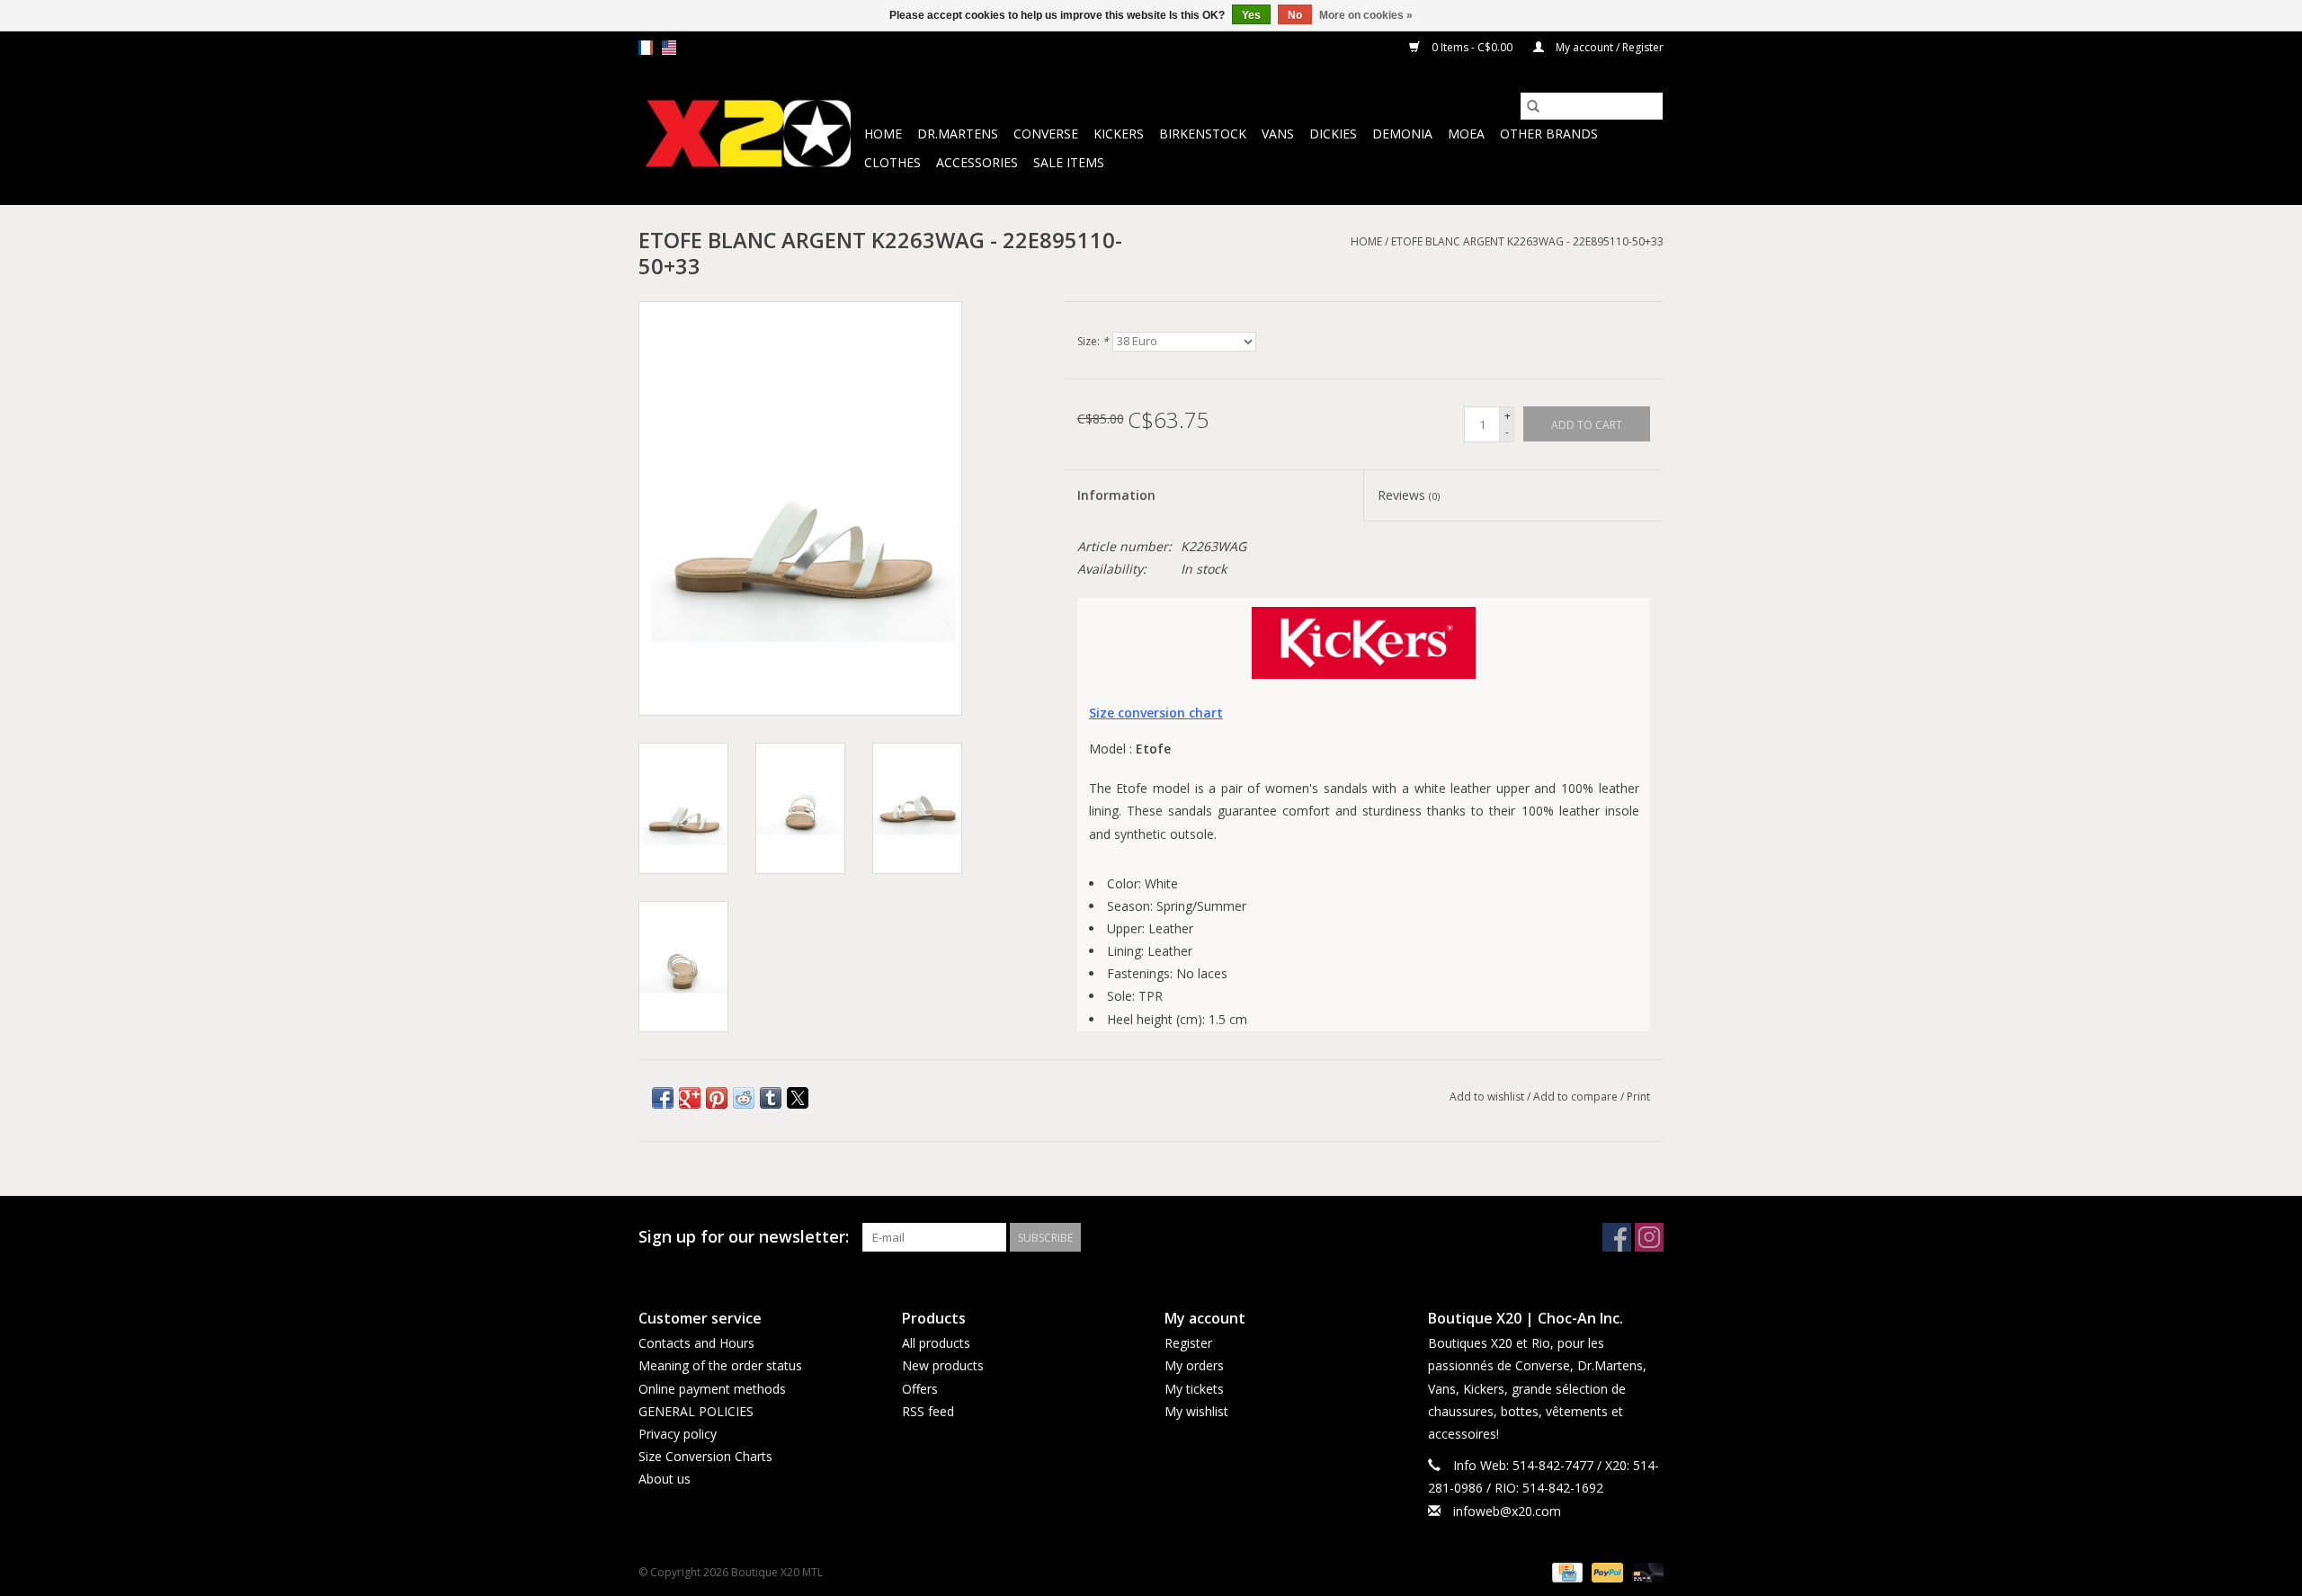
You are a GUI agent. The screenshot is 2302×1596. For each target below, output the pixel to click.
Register (1188, 1343)
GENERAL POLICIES (696, 1411)
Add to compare (1577, 1097)
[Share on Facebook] (663, 1098)
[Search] (1533, 106)
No (1295, 15)
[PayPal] (1606, 1571)
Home (883, 134)
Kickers (1119, 134)
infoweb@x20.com (1507, 1511)
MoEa (1466, 134)
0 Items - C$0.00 (1472, 47)
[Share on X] (798, 1098)
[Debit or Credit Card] (1645, 1571)
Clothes (892, 162)
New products (943, 1365)
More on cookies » (1366, 15)
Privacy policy (678, 1434)
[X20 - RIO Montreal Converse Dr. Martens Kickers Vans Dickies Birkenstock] (749, 134)
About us (665, 1479)
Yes (1251, 15)
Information (1116, 495)
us (669, 48)
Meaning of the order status (720, 1365)
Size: (1093, 341)
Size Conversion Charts (705, 1456)
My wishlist (1196, 1411)
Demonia (1402, 134)
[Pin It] (717, 1098)
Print (1638, 1097)
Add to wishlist (1488, 1097)
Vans (1278, 134)
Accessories (977, 162)
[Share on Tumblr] (771, 1098)
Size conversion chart (1156, 713)
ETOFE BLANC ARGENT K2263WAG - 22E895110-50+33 (1527, 241)
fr (646, 48)
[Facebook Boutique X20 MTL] (1617, 1237)
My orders (1194, 1365)
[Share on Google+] (690, 1098)
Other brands (1549, 134)
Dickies (1333, 134)
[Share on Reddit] (744, 1098)
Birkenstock (1203, 134)
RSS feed (928, 1411)
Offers (920, 1389)
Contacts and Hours (696, 1343)
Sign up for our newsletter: (744, 1237)
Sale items (1069, 162)
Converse (1046, 134)
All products (936, 1343)
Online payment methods (712, 1389)
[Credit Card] (1566, 1571)
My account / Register (1608, 47)
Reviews (1409, 495)
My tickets (1194, 1389)
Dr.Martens (958, 134)
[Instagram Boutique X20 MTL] (1649, 1237)
